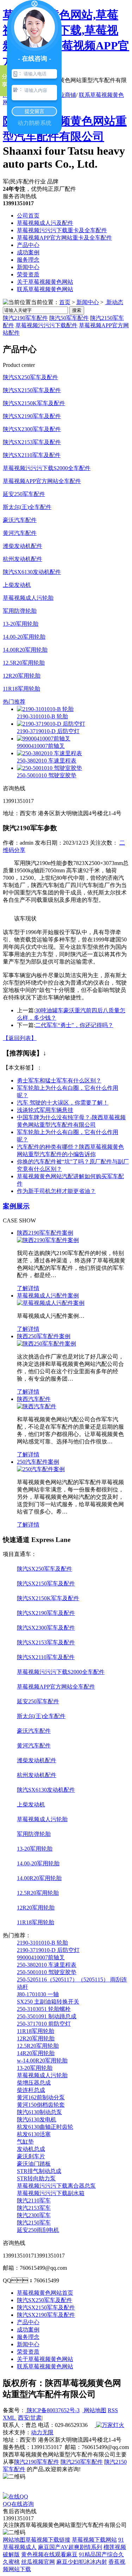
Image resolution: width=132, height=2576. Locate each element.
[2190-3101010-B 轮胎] (45, 709)
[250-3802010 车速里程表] (49, 753)
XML (10, 2418)
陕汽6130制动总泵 (39, 2112)
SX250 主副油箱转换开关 (48, 2002)
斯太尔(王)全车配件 (27, 507)
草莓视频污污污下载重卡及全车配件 (62, 230)
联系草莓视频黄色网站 (45, 289)
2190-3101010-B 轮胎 (42, 716)
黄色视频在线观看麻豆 (49, 2554)
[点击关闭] (4, 2490)
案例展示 (16, 1206)
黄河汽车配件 (20, 533)
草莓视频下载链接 (48, 2540)
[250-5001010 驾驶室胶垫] (49, 768)
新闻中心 (28, 267)
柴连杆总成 (31, 2090)
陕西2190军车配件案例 (45, 1233)
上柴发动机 (17, 585)
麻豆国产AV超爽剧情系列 (70, 2547)
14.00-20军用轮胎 (24, 637)
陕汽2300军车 (34, 2215)
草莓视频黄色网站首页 (45, 2293)
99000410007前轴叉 (41, 746)
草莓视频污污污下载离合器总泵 (56, 2186)
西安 (24, 2418)
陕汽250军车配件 (82, 2462)
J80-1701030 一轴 (38, 1994)
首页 (65, 302)
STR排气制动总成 (39, 2171)
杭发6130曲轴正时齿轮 (45, 2127)
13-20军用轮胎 (21, 624)
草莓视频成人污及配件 (45, 223)
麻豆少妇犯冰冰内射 (82, 2562)
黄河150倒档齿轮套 (41, 2105)
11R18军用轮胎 (21, 689)
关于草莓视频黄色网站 (45, 282)
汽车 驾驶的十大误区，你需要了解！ (63, 1103)
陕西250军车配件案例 (44, 1336)
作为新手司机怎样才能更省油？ (56, 1191)
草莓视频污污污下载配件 (46, 325)
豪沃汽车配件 (20, 520)
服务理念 (28, 260)
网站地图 (94, 2410)
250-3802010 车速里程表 (47, 761)
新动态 (114, 302)
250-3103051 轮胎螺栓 (44, 2009)
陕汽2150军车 (34, 2223)
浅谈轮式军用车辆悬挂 (45, 1110)
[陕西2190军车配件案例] (48, 1240)
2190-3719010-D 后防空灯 (48, 731)
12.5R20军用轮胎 (24, 663)
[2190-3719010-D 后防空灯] (51, 724)
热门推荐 (14, 702)
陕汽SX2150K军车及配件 (34, 403)
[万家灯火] (109, 2425)
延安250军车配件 (24, 494)
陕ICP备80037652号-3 (52, 2410)
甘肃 (36, 2418)
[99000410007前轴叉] (44, 739)
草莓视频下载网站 (94, 2540)
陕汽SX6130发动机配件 (32, 572)
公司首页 (28, 216)
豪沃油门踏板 (34, 2164)
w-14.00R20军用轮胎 (42, 2061)
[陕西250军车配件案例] (46, 1344)
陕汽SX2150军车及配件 (32, 390)
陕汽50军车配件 (69, 318)
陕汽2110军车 (34, 2201)
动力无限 (42, 2432)
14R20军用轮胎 (36, 2053)
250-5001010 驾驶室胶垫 (47, 775)
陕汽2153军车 (34, 2208)
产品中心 (28, 245)
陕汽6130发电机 (37, 2119)
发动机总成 (31, 2149)
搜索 (77, 310)
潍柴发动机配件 (23, 546)
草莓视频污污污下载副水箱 (51, 2193)
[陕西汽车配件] (37, 1406)
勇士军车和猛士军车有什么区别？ (59, 1081)
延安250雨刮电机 (38, 2230)
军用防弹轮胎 (20, 611)
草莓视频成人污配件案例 (48, 1296)
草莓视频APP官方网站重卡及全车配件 (64, 238)
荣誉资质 (28, 274)
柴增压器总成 (34, 2083)
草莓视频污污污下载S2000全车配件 (47, 468)
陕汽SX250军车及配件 (30, 377)
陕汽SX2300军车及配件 (32, 429)
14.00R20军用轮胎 (25, 650)
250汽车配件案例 (38, 1462)
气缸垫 (25, 2142)
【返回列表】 (20, 1038)
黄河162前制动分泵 (41, 2097)
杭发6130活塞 (34, 2134)
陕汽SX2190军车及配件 (32, 416)
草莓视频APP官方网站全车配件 (42, 481)
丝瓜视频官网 (38, 2562)
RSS (113, 2410)
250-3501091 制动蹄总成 (47, 2016)
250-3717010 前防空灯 (44, 2024)
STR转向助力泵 (36, 2178)
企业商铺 (65, 95)
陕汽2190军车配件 (25, 318)
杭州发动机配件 (23, 559)
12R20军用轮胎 (22, 676)
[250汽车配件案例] (41, 1469)
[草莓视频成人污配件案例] (51, 1303)
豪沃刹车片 (31, 2156)
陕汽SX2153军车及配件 (32, 442)
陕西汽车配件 (34, 1399)
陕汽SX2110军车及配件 (32, 455)
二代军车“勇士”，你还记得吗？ (74, 1025)
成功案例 (28, 252)
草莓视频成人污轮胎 (28, 598)
